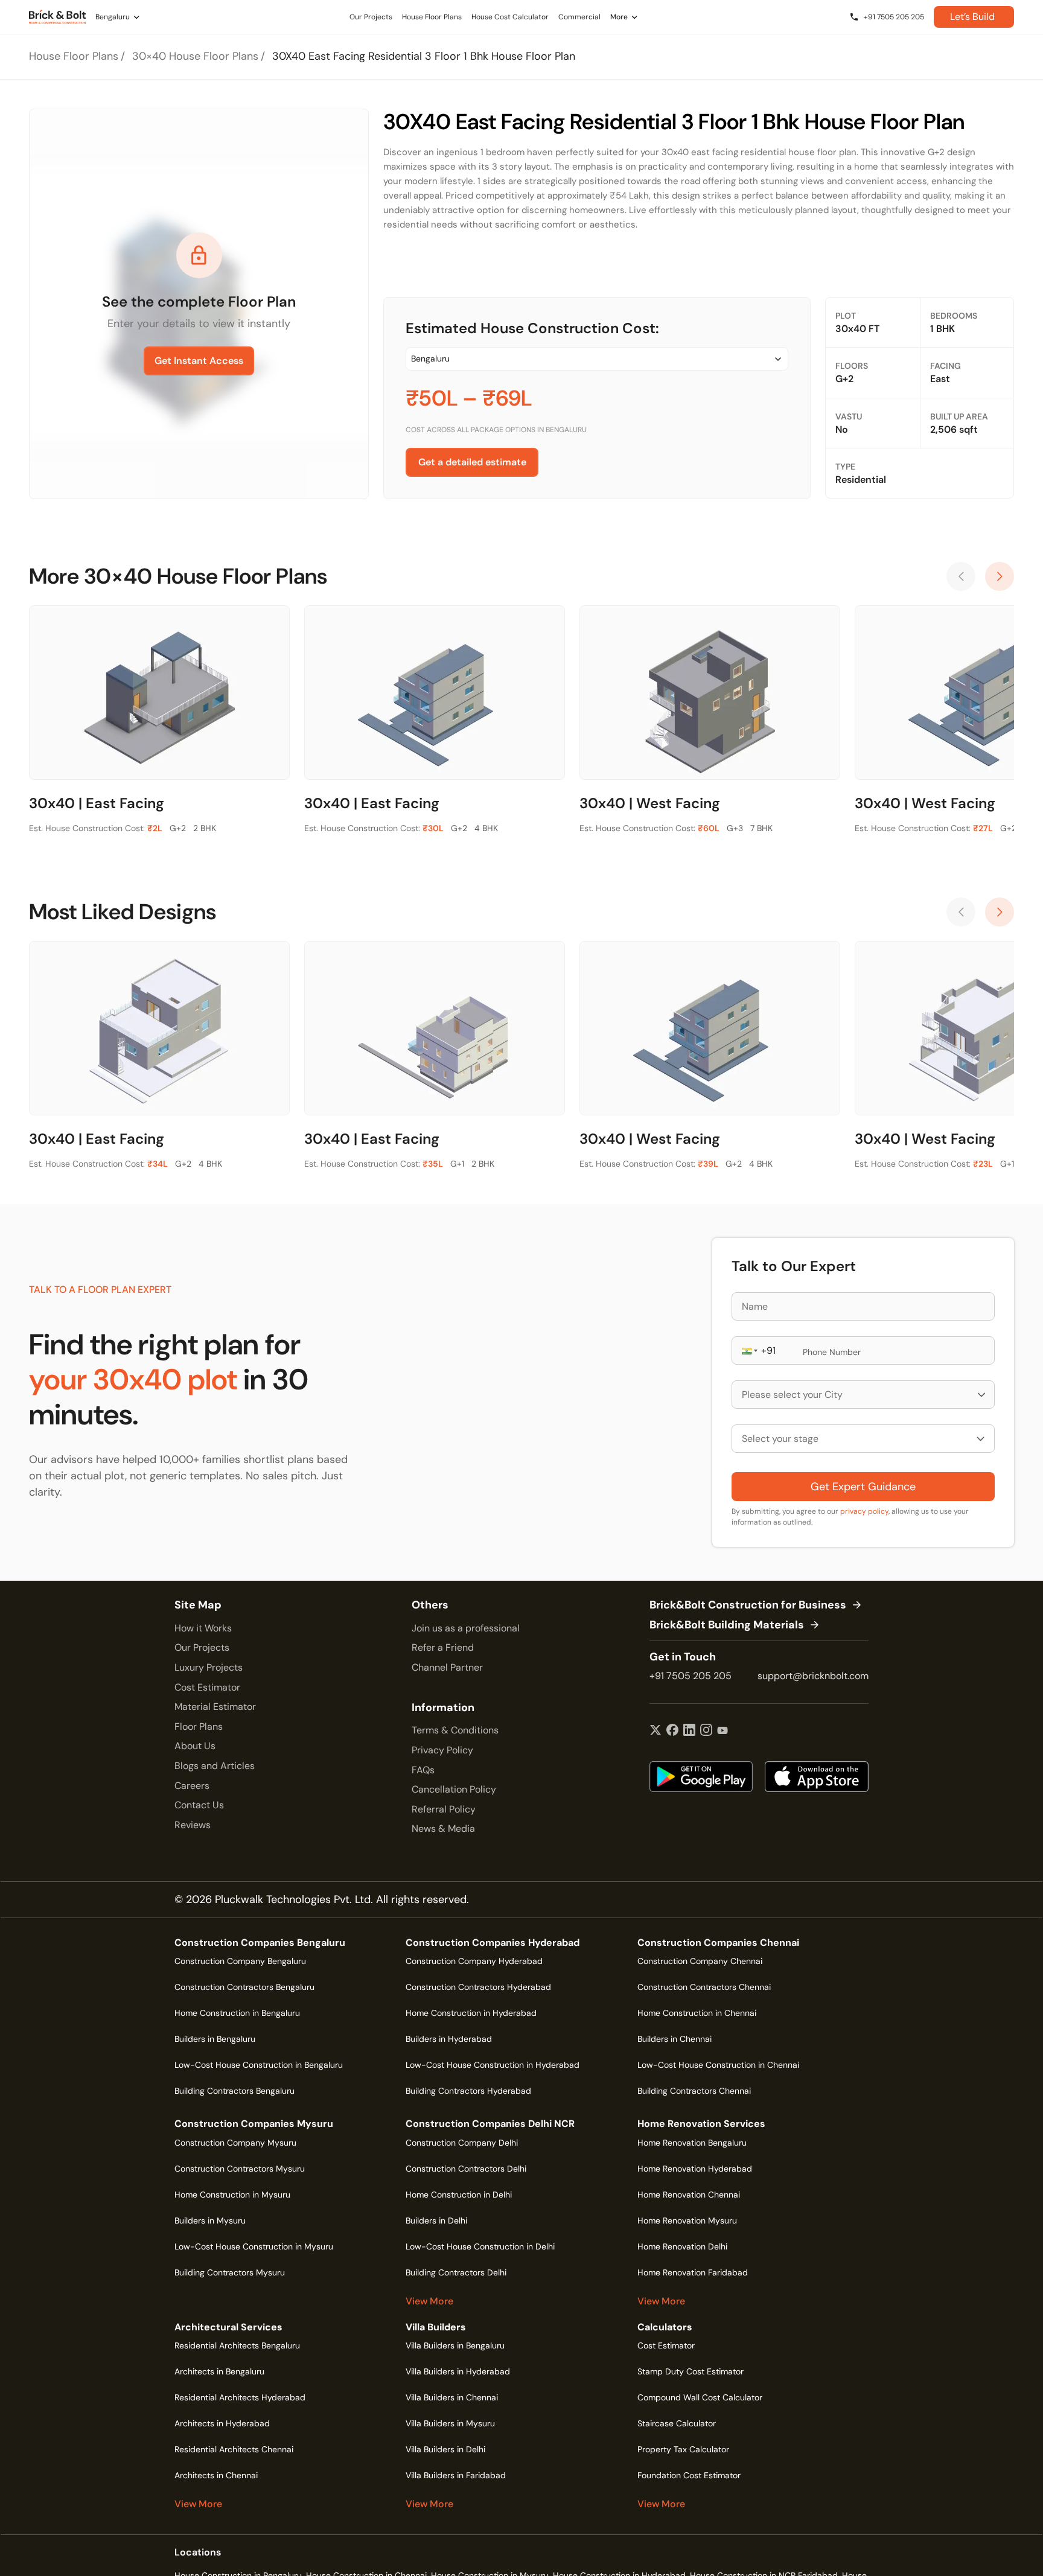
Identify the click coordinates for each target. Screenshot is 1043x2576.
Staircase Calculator (677, 2423)
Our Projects (202, 1647)
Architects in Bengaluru (219, 2371)
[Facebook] (672, 1731)
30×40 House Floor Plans (195, 56)
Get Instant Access (199, 361)
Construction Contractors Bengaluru (244, 1987)
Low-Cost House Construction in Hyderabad (493, 2065)
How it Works (203, 1628)
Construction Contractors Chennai (704, 1987)
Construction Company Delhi (462, 2143)
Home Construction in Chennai (697, 2013)
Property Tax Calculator (683, 2449)
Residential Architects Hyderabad (240, 2397)
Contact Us (199, 1805)
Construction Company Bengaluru (240, 1961)
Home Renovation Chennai (689, 2195)
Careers (192, 1786)
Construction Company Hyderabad (474, 1961)
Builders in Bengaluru (215, 2039)
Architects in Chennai (216, 2475)
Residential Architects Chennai (234, 2449)
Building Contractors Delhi (456, 2272)
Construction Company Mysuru (235, 2143)
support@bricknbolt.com (813, 1676)
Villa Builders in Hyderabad (458, 2371)
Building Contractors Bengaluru (234, 2091)
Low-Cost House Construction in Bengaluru (259, 2065)
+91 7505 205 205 (691, 1676)
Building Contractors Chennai (694, 2091)
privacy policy (864, 1511)
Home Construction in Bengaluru (237, 2013)
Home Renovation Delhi (682, 2246)
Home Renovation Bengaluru (692, 2143)
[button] (748, 1350)
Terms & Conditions (455, 1730)
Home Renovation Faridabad (693, 2272)
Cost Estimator (207, 1687)
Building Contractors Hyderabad (468, 2091)
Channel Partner (447, 1667)
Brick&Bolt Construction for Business (748, 1605)
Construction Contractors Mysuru (240, 2169)
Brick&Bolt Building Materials (727, 1625)
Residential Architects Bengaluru (237, 2345)
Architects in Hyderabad (222, 2423)
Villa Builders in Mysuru (450, 2423)
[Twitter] (655, 1731)
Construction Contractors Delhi (466, 2169)
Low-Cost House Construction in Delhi (480, 2246)
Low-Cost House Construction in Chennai (718, 2065)
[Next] (1000, 576)
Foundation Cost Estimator (689, 2475)
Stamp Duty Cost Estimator (691, 2371)
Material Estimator (215, 1707)
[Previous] (961, 576)
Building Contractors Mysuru (230, 2272)
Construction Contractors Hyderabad (478, 1987)
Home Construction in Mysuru (232, 2195)
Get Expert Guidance (863, 1487)
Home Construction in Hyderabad (471, 2013)
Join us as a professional (466, 1628)
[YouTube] (722, 1731)
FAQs (423, 1770)
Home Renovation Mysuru (687, 2221)
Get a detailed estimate (472, 462)
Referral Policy (444, 1809)
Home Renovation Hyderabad (695, 2169)
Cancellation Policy (454, 1789)
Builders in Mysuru (210, 2221)
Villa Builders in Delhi (445, 2449)
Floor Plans (199, 1726)
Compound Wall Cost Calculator (700, 2397)
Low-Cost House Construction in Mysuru (254, 2246)
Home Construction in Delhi (459, 2195)
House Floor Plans (74, 56)
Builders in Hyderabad (449, 2039)
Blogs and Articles (215, 1766)
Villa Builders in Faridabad (456, 2475)
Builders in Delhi (436, 2221)
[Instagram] (706, 1731)
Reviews (193, 1825)
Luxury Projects (209, 1667)
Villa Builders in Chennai (452, 2397)
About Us (195, 1746)
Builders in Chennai (675, 2039)
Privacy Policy (442, 1750)
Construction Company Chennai (700, 1961)
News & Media (443, 1828)
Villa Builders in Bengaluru (455, 2345)
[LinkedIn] (689, 1731)
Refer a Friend (443, 1647)
